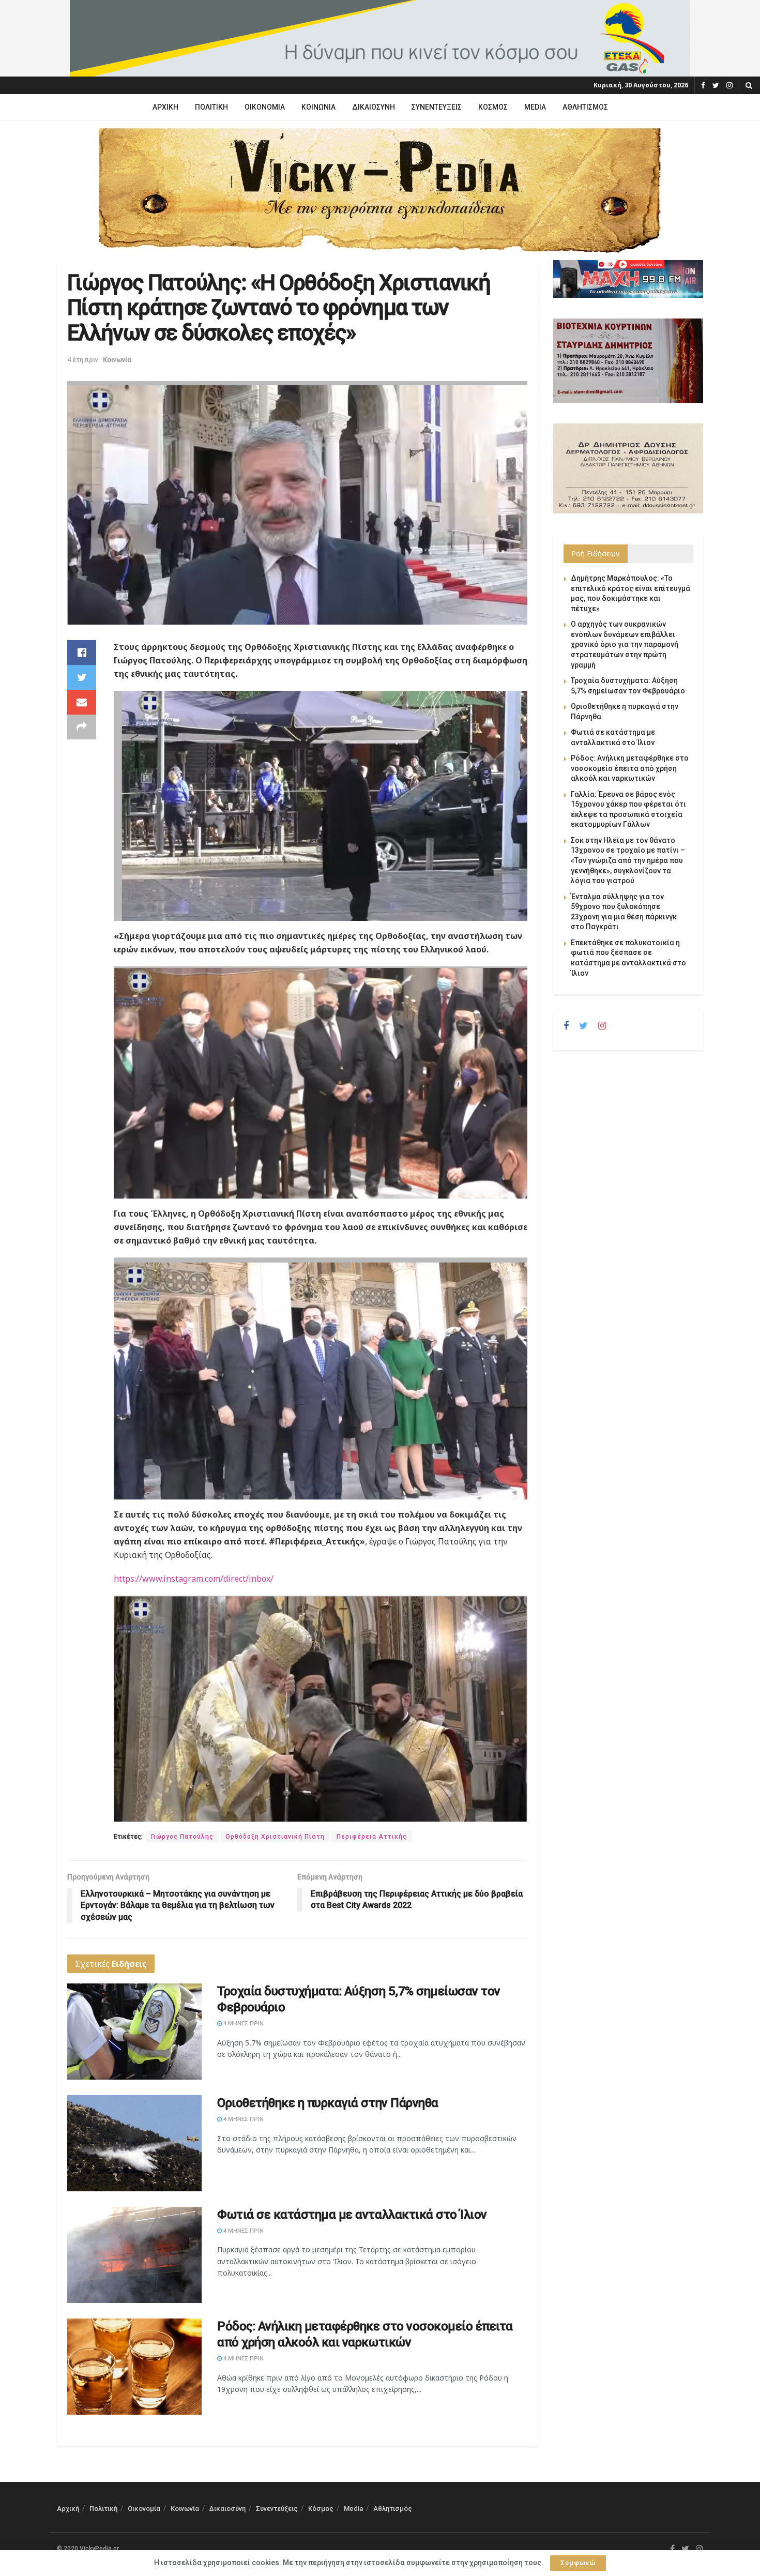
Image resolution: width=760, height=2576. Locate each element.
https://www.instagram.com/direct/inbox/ (194, 1579)
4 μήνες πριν (243, 2024)
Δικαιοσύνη (374, 107)
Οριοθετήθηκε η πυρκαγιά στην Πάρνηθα (328, 2103)
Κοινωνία (318, 107)
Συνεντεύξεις (437, 107)
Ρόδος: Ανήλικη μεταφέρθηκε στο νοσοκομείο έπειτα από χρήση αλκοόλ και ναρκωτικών (630, 768)
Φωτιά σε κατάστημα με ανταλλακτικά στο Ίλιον (352, 2215)
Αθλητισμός (585, 107)
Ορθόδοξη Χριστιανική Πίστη (275, 1837)
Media (535, 107)
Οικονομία (265, 107)
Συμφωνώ (578, 2563)
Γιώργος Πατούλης (182, 1837)
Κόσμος (493, 107)
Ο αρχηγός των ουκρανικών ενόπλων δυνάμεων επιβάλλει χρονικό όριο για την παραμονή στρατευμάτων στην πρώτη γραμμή (625, 644)
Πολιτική (211, 107)
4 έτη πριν (83, 360)
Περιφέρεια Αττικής (372, 1837)
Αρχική (165, 107)
